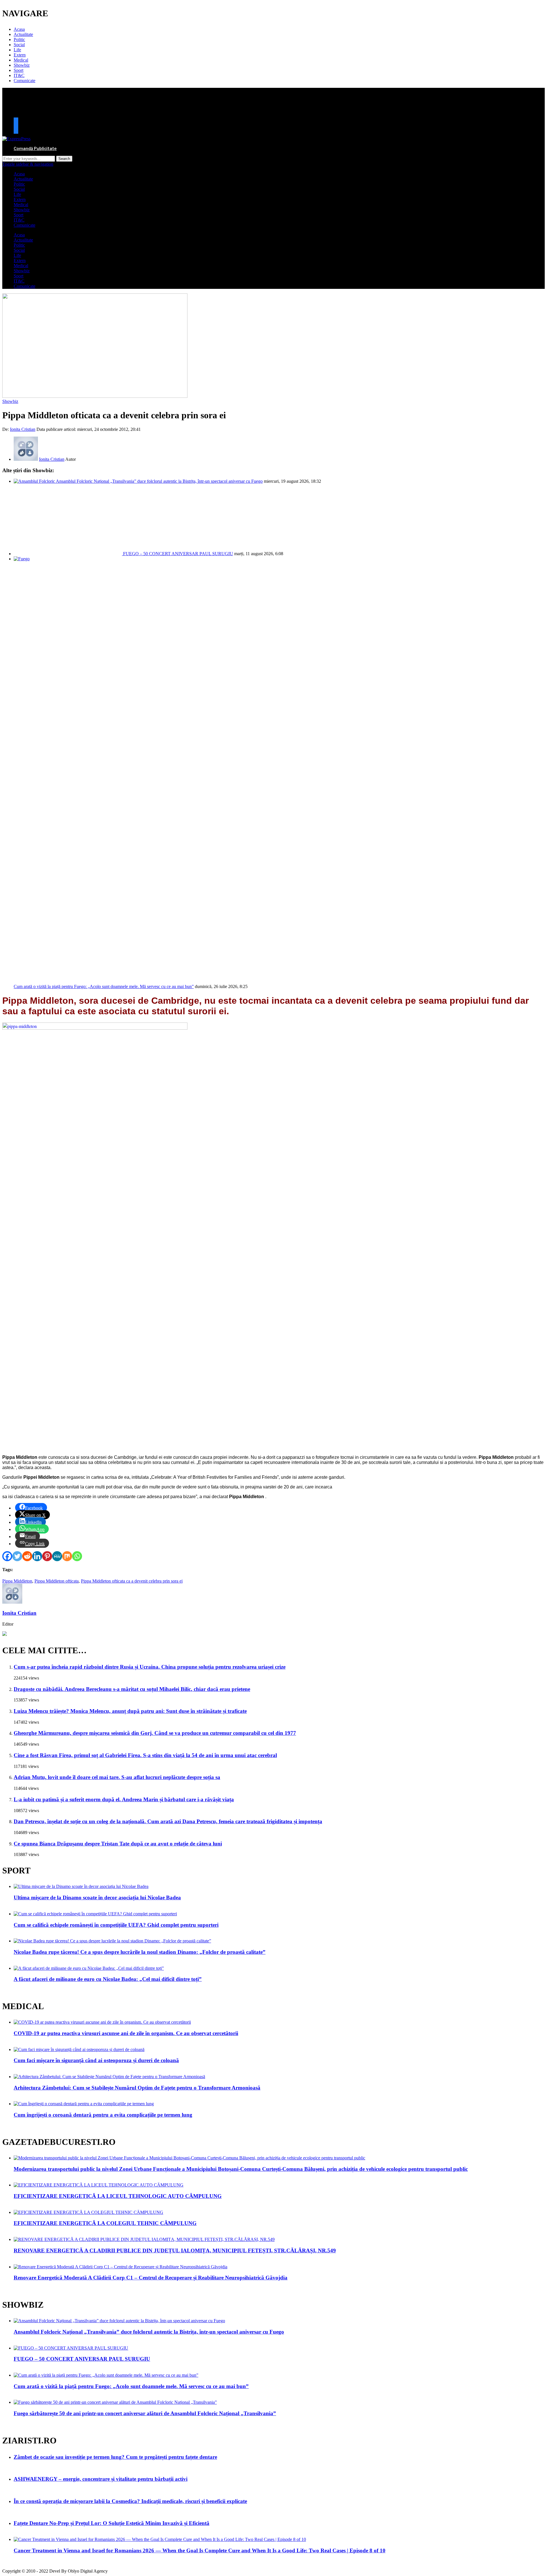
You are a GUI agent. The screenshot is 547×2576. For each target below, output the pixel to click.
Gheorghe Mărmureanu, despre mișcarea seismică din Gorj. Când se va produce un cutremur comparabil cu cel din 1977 (155, 1733)
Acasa (19, 29)
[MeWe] (57, 1556)
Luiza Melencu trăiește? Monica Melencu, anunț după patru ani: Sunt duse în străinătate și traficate (130, 1711)
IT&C (19, 75)
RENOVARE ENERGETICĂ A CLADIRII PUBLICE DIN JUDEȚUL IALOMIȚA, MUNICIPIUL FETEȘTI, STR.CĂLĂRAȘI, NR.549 (175, 2251)
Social (19, 45)
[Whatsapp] (77, 1556)
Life (17, 50)
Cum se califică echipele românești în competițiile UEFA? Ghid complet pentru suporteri (116, 1925)
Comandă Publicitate (35, 148)
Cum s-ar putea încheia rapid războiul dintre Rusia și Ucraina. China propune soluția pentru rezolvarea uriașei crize (150, 1667)
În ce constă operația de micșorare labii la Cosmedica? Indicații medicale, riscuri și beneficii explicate (130, 2501)
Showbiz (22, 65)
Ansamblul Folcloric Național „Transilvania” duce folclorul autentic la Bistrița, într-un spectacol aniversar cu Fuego (159, 481)
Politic (19, 39)
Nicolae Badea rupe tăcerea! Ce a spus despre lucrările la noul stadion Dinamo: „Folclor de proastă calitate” (140, 1952)
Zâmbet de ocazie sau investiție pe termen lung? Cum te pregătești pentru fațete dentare (115, 2457)
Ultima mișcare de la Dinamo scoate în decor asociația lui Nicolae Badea (97, 1897)
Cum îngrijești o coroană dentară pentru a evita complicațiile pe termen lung (103, 2115)
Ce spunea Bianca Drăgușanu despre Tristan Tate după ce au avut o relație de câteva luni (118, 1844)
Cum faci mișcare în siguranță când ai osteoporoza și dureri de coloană (96, 2060)
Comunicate (25, 81)
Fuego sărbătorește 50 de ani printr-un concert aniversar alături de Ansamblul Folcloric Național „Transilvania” (145, 2413)
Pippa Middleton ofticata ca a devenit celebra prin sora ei (132, 1581)
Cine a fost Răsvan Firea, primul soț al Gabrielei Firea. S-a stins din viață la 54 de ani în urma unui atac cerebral (145, 1755)
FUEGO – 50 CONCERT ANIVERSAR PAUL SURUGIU (178, 554)
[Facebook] (7, 1556)
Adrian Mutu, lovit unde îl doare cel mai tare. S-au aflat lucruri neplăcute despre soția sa (117, 1777)
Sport (19, 70)
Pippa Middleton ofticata (57, 1581)
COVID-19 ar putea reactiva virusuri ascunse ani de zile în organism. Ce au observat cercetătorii (126, 2033)
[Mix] (67, 1556)
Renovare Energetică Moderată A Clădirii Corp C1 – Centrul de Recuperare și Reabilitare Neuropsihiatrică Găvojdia (151, 2278)
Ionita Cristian (23, 429)
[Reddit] (27, 1556)
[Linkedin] (37, 1556)
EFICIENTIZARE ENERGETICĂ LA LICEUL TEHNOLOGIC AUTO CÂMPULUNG (118, 2196)
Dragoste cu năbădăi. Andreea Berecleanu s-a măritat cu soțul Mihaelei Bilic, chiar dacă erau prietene (132, 1689)
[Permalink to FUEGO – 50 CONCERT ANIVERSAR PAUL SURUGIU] (68, 554)
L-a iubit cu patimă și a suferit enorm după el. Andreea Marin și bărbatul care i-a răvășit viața (124, 1799)
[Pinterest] (47, 1556)
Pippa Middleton (17, 1581)
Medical (21, 60)
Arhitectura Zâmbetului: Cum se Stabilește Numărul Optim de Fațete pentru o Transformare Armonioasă (137, 2088)
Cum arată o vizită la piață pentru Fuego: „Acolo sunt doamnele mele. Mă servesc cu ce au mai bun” (104, 986)
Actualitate (23, 34)
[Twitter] (17, 1556)
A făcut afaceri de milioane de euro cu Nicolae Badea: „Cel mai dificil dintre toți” (108, 1979)
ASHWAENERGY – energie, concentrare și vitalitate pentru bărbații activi (101, 2479)
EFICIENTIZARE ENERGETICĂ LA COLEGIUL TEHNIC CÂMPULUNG (105, 2223)
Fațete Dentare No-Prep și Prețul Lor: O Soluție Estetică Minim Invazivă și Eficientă (112, 2523)
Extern (20, 55)
